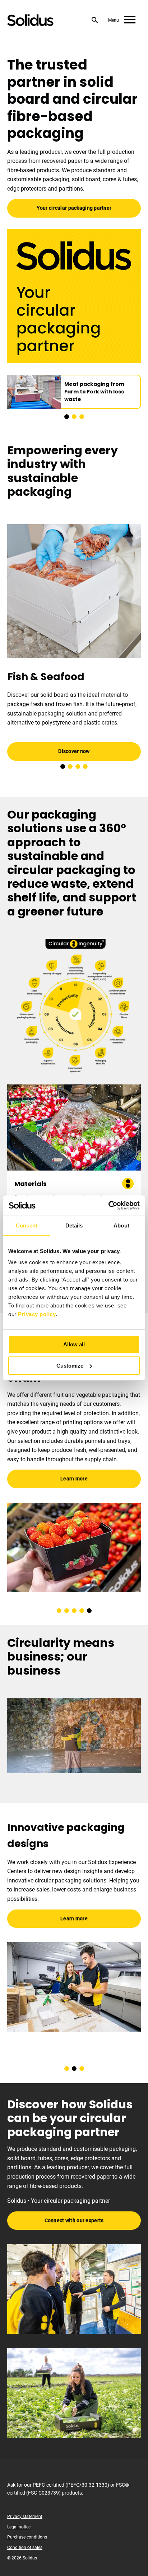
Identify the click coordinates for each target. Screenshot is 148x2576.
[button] (67, 417)
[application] (74, 1736)
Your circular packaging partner (74, 208)
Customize (70, 1366)
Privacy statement (25, 2517)
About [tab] (121, 1225)
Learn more (74, 1456)
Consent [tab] (27, 1225)
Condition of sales (25, 2548)
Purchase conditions (27, 2537)
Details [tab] (74, 1225)
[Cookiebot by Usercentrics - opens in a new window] (108, 1205)
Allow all (74, 1344)
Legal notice (19, 2527)
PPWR (15, 1436)
